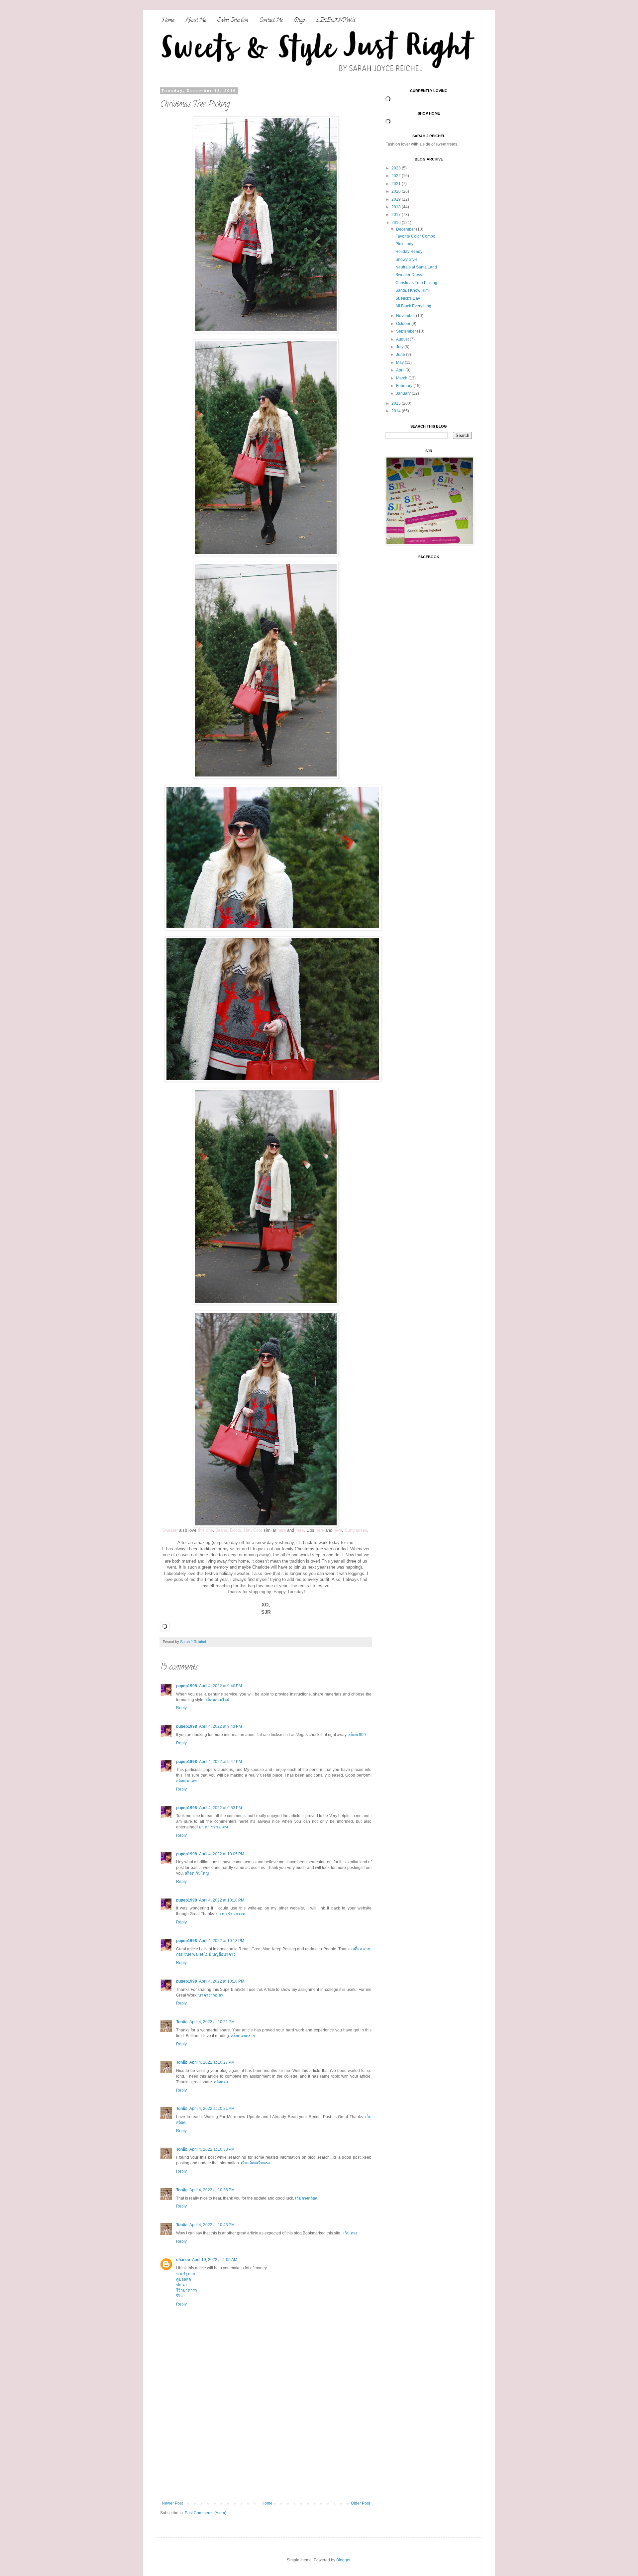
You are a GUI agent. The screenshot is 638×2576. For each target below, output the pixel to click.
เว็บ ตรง (350, 2233)
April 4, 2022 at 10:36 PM (212, 2190)
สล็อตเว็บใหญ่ (197, 1873)
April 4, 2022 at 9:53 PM (220, 1808)
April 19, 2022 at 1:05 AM (215, 2260)
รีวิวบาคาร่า (187, 2290)
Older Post (360, 2503)
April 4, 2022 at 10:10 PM (222, 1900)
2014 (397, 411)
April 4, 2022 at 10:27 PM (212, 2062)
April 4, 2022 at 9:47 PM (220, 1762)
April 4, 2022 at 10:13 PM (222, 1941)
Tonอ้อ (182, 2022)
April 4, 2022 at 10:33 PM (212, 2149)
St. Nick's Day (408, 298)
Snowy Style (407, 259)
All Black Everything (413, 306)
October (404, 324)
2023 (397, 168)
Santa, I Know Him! (413, 290)
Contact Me (271, 21)
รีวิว (179, 2296)
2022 (397, 176)
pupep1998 (187, 1686)
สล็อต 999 (357, 1735)
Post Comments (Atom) (206, 2513)
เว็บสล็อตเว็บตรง (255, 2163)
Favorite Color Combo (415, 236)
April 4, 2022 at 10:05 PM (222, 1854)
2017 (397, 215)
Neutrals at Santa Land (416, 267)
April (401, 370)
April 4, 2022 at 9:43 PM (220, 1726)
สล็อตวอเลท (186, 1781)
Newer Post (172, 2503)
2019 (397, 199)
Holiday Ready (409, 252)
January (404, 393)
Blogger (343, 2560)
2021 (397, 184)
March (402, 378)
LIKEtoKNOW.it (336, 21)
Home (168, 21)
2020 (397, 191)
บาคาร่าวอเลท (211, 1995)
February (405, 386)
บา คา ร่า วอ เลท (213, 1827)
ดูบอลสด (184, 2279)
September (407, 331)
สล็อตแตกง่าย (243, 2036)
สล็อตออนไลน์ (217, 1700)
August (403, 339)
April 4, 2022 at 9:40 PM (220, 1686)
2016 (397, 223)
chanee (183, 2260)
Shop (299, 21)
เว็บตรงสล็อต (306, 2198)
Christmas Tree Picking (416, 283)
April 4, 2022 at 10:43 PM (212, 2225)
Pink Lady (404, 244)
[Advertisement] (266, 2451)
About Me (196, 21)
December (406, 229)
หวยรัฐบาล (186, 2274)
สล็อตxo (221, 2082)
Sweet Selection (233, 21)
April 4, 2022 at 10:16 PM (222, 1981)
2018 (397, 207)
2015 (397, 403)
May (400, 362)
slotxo (181, 2285)
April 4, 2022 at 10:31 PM (212, 2109)
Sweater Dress (409, 275)
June (401, 355)
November (406, 316)
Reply (181, 1708)
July (400, 347)
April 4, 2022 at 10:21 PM (212, 2022)
